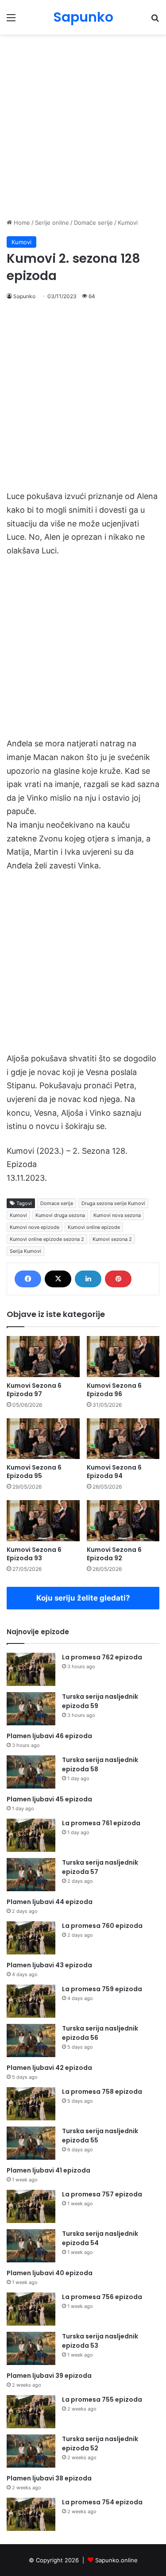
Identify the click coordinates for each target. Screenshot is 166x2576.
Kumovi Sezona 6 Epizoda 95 (34, 1472)
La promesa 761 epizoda (101, 1823)
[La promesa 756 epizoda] (31, 2309)
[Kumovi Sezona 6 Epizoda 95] (43, 1439)
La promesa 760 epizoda (102, 1926)
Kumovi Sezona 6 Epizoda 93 (34, 1554)
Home (21, 223)
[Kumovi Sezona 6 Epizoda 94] (123, 1439)
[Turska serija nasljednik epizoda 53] (31, 2348)
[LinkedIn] (88, 1279)
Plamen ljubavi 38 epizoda (49, 2478)
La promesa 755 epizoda (102, 2399)
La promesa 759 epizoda (102, 1989)
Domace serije (57, 1203)
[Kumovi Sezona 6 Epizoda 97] (43, 1357)
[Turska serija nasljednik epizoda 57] (31, 1875)
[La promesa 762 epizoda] (31, 1669)
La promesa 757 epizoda (102, 2194)
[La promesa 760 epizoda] (31, 1938)
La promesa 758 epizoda (102, 2092)
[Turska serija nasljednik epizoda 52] (31, 2451)
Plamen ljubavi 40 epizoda (50, 2273)
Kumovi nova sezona (117, 1215)
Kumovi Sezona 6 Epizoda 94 (114, 1472)
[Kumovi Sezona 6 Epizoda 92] (123, 1521)
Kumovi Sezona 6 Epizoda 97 (34, 1390)
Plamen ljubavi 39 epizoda (49, 2376)
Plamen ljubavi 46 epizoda (49, 1736)
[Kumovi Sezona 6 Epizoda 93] (43, 1521)
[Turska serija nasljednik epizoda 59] (31, 1709)
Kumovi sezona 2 (112, 1239)
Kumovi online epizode (94, 1227)
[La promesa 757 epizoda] (31, 2206)
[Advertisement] (83, 126)
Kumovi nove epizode (35, 1227)
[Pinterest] (118, 1279)
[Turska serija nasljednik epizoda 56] (31, 2040)
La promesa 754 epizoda (102, 2502)
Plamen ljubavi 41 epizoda (48, 2170)
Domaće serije (93, 223)
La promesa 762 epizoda (102, 1657)
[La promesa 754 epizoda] (31, 2514)
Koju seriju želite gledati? (83, 1598)
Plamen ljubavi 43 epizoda (49, 1965)
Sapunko (24, 296)
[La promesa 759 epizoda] (31, 2001)
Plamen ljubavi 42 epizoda (49, 2068)
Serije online (52, 223)
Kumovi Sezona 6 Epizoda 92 (114, 1554)
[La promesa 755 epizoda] (31, 2412)
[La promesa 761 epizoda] (31, 1835)
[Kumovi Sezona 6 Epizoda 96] (123, 1357)
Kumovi (128, 223)
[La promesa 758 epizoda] (31, 2104)
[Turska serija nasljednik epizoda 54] (31, 2246)
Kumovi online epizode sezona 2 (47, 1239)
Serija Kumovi (25, 1251)
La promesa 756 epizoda (102, 2297)
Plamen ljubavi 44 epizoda (50, 1902)
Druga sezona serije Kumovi (113, 1203)
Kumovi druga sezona (60, 1215)
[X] (58, 1279)
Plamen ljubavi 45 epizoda (49, 1799)
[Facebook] (28, 1279)
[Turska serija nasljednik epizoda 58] (31, 1772)
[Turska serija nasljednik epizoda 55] (31, 2143)
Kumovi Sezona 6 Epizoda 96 (114, 1390)
